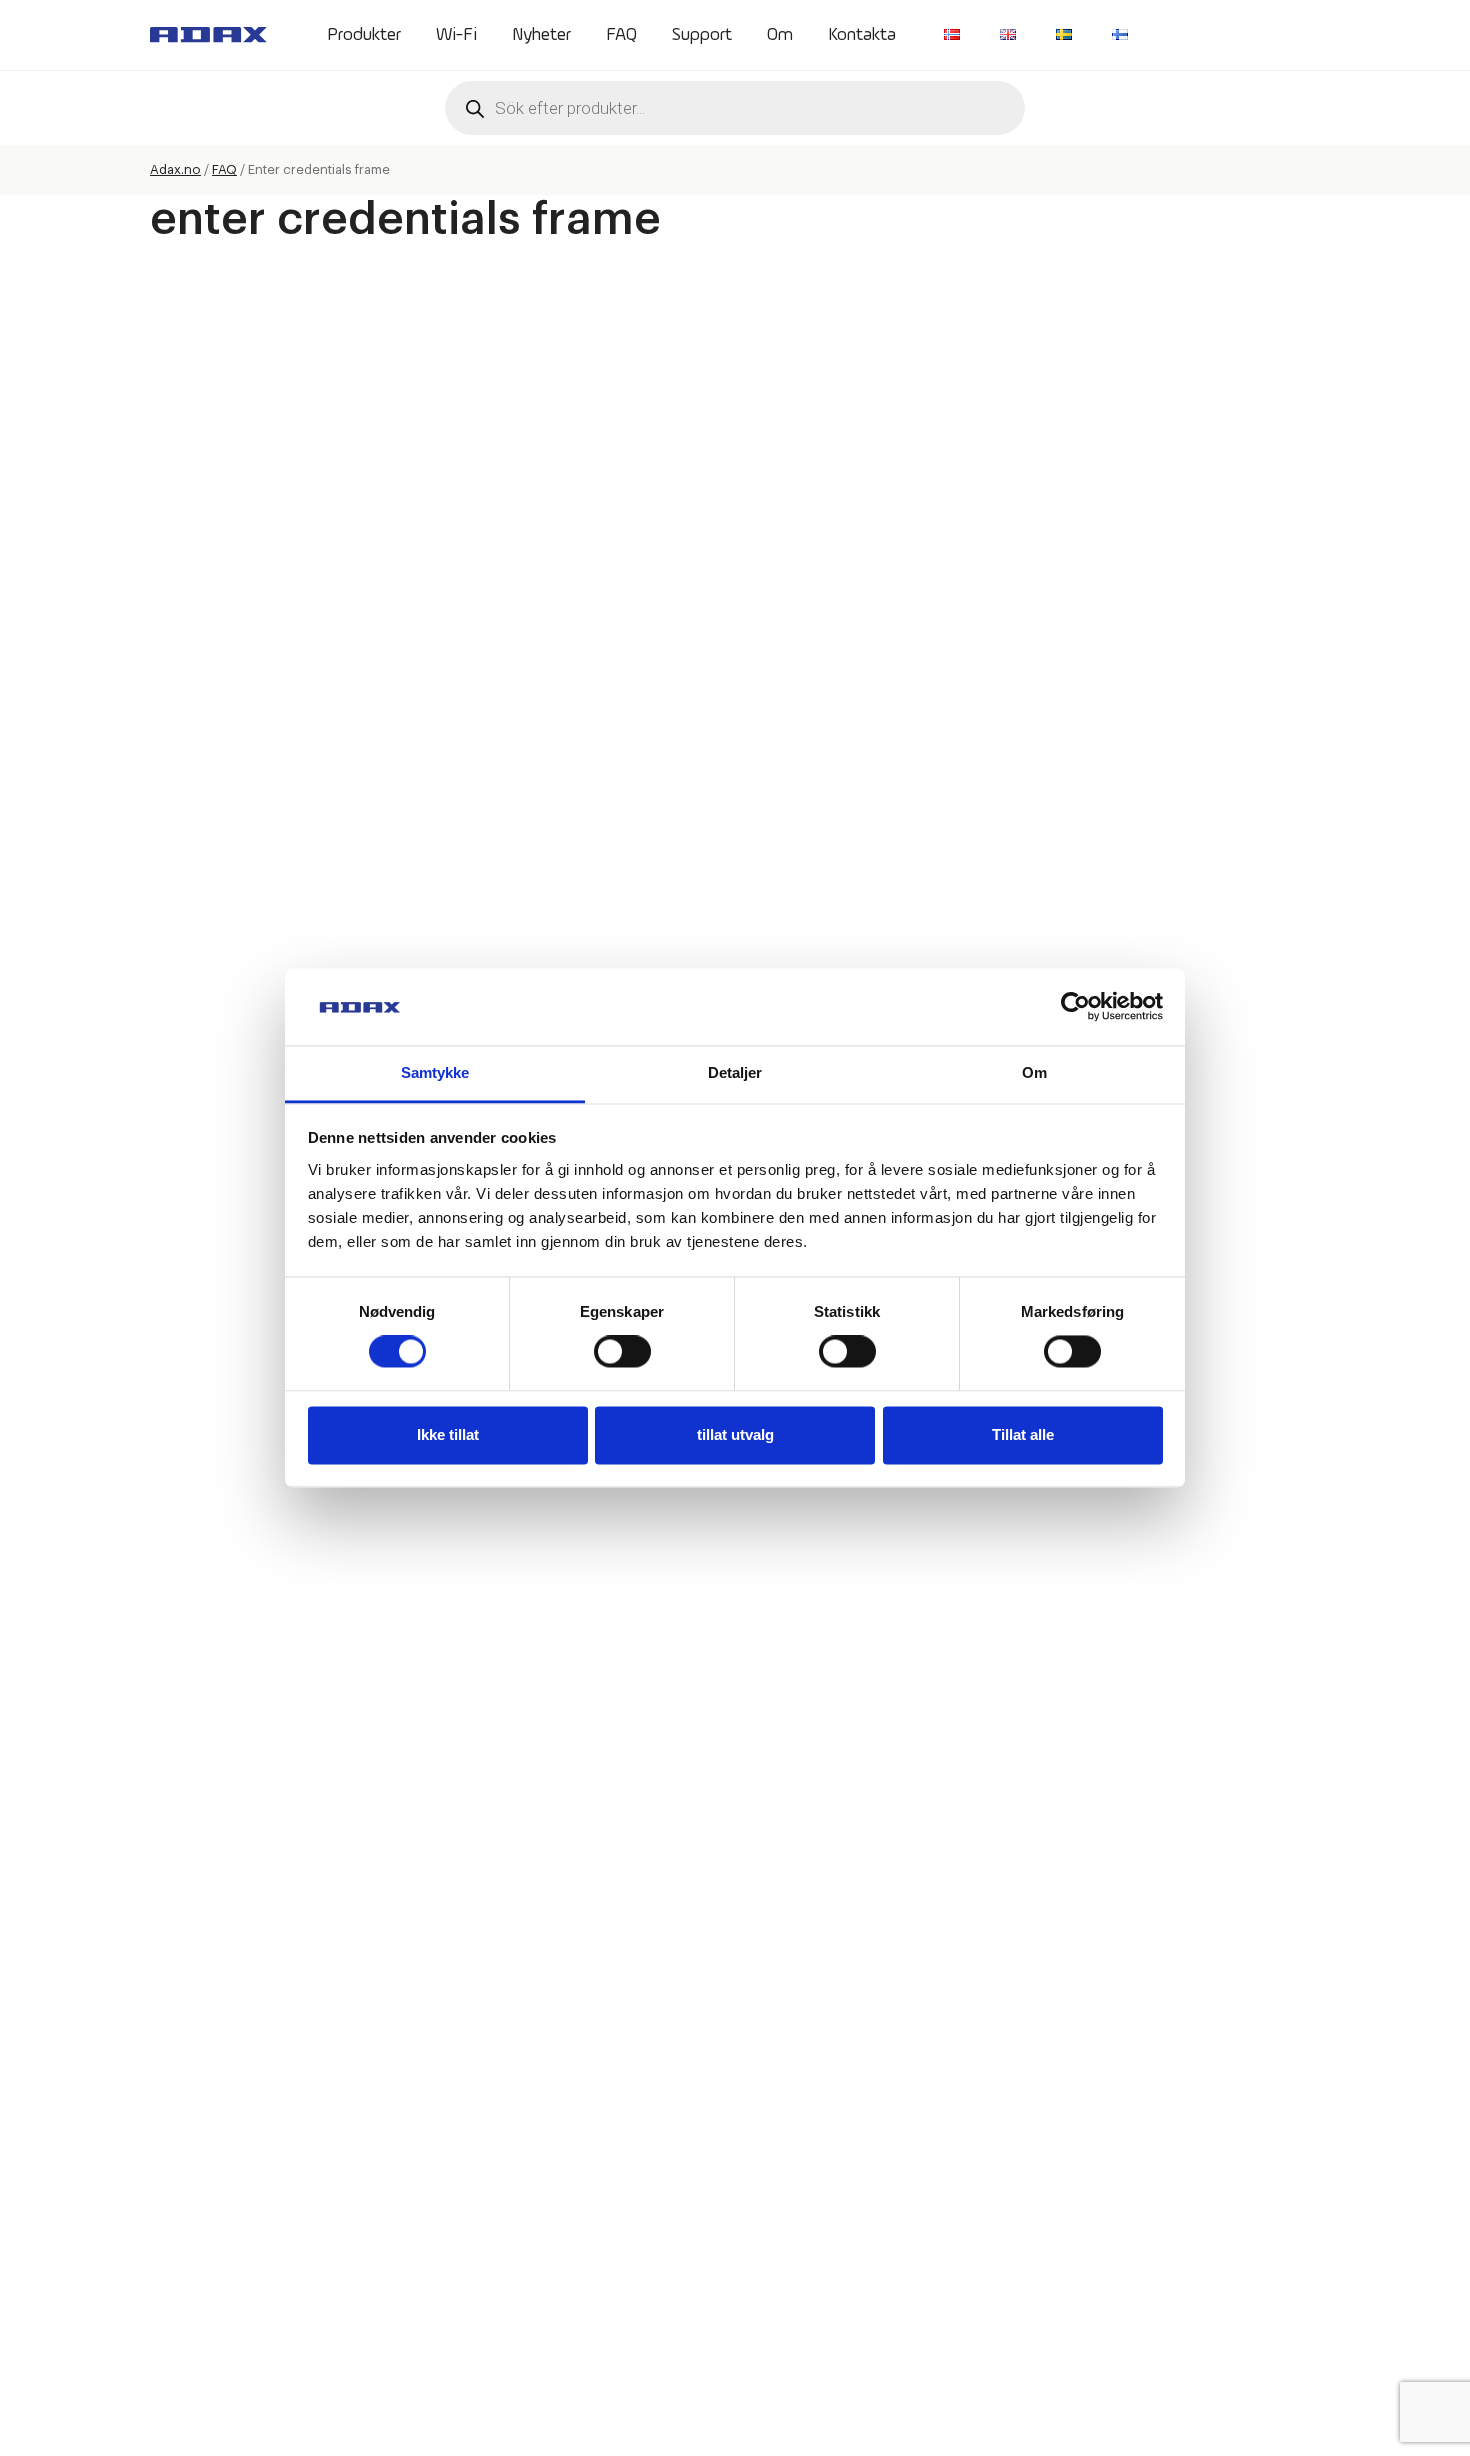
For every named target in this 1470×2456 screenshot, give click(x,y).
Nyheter (541, 35)
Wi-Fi (456, 35)
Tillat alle (1023, 1434)
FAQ (621, 35)
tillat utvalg (735, 1434)
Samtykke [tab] (435, 1072)
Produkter (364, 35)
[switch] (622, 1352)
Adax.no (175, 169)
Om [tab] (1034, 1072)
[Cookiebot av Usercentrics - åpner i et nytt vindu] (1075, 1007)
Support (702, 35)
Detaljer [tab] (735, 1072)
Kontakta (862, 35)
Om (780, 35)
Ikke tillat (448, 1434)
